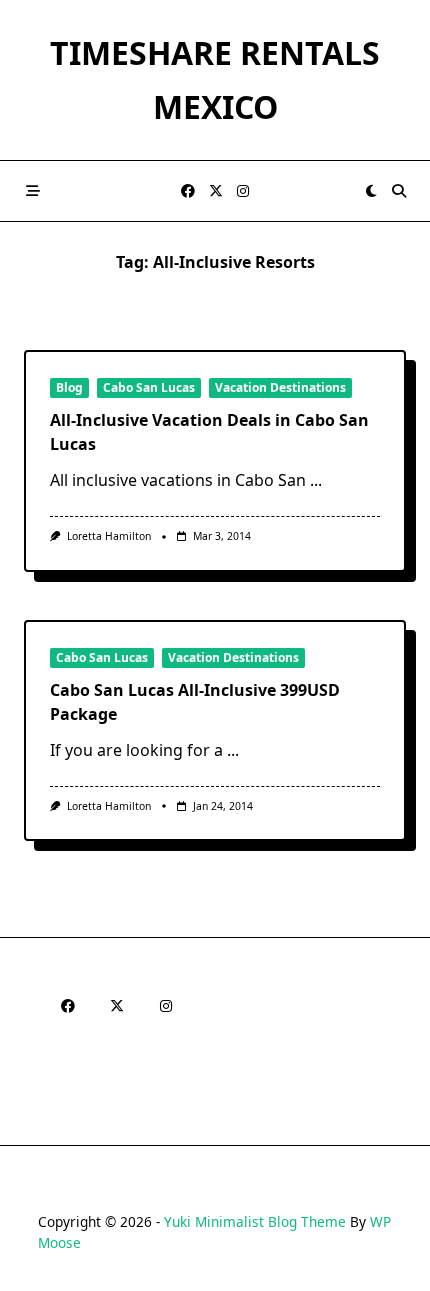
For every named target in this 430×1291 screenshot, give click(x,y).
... (316, 480)
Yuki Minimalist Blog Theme (255, 1221)
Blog (69, 387)
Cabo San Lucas (149, 387)
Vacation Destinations (280, 387)
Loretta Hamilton (109, 536)
